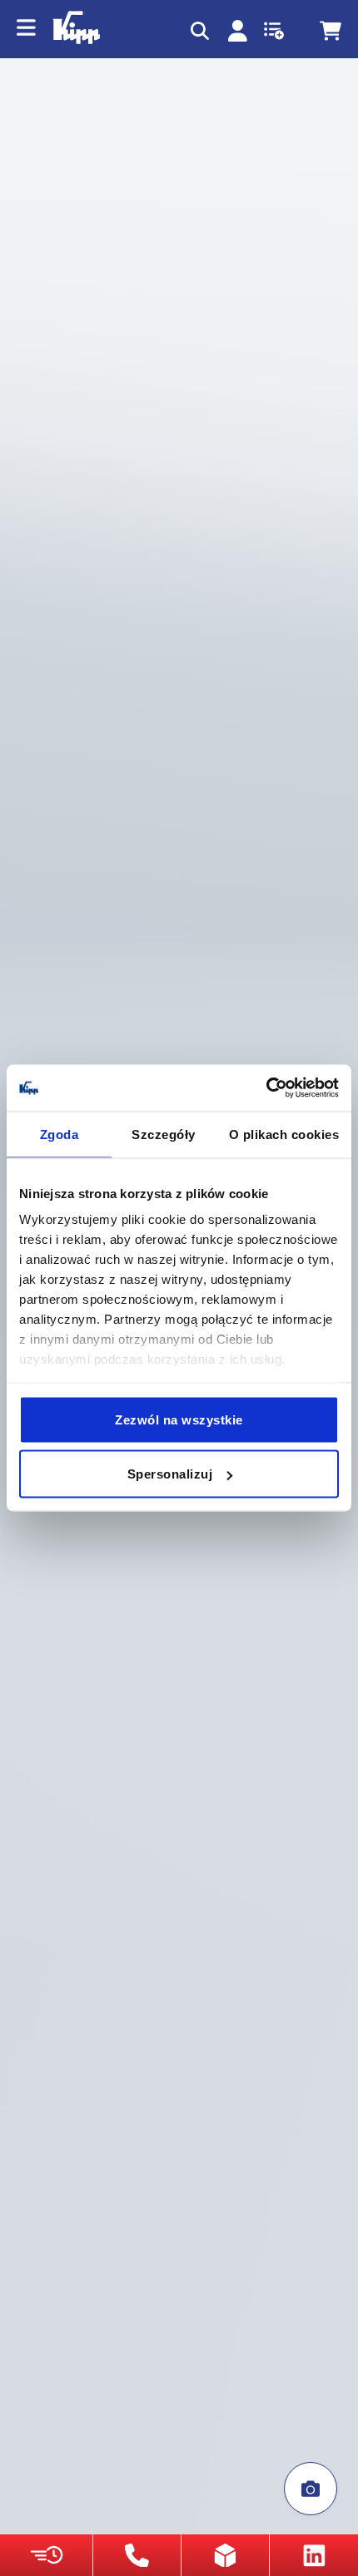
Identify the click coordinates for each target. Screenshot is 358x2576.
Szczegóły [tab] (164, 1134)
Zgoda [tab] (60, 1134)
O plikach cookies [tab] (284, 1134)
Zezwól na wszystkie (179, 1419)
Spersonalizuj (170, 1474)
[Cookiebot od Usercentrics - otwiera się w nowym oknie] (266, 1088)
